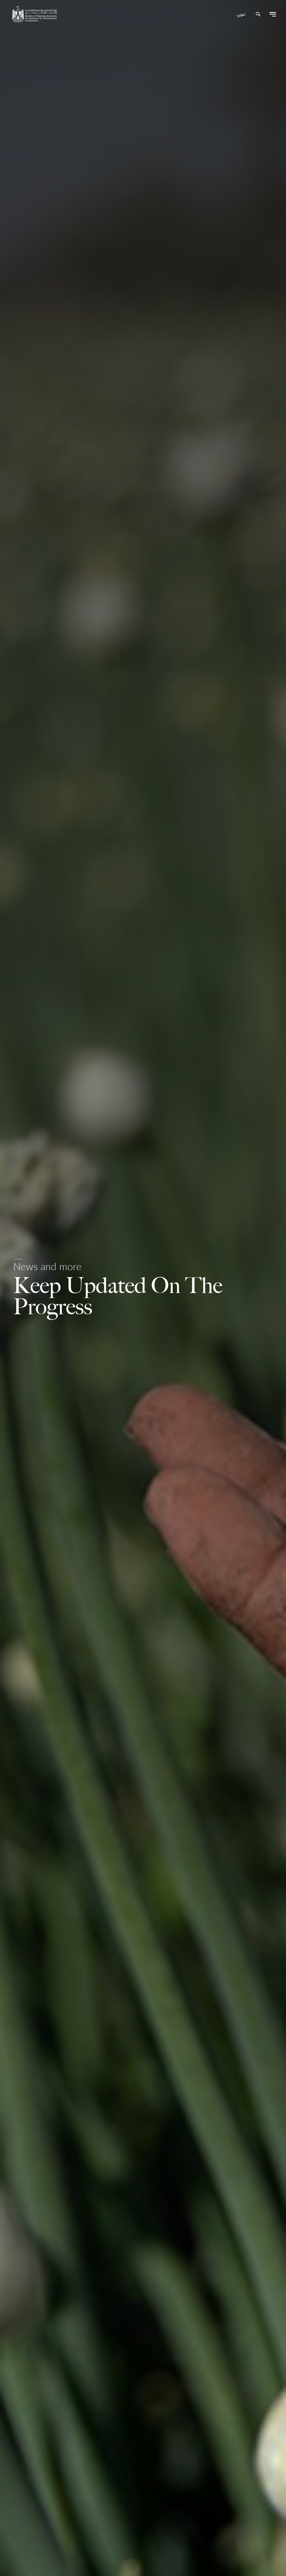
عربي (241, 15)
